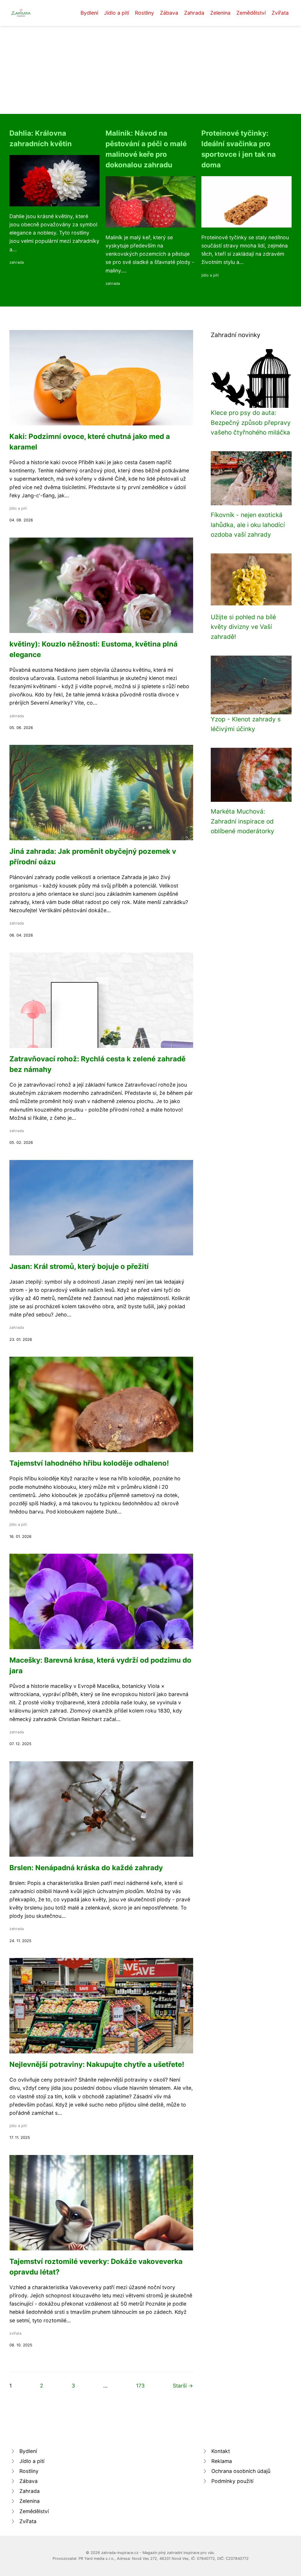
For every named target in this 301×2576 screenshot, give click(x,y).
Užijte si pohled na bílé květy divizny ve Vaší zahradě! (243, 627)
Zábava (169, 13)
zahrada (17, 262)
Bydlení (89, 13)
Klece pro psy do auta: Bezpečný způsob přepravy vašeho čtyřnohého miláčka (251, 422)
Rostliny (144, 13)
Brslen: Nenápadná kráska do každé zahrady (86, 1868)
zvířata (15, 2333)
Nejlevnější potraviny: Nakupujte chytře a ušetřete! (97, 2064)
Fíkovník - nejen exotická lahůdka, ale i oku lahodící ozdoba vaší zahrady (248, 525)
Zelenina (220, 13)
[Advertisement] (150, 70)
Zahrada (194, 13)
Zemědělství (251, 13)
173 (140, 2386)
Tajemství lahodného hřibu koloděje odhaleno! (89, 1463)
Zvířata (280, 13)
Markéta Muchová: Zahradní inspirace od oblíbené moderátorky (243, 821)
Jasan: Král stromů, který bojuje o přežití (79, 1266)
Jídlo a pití (117, 13)
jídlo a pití (210, 275)
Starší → (183, 2386)
